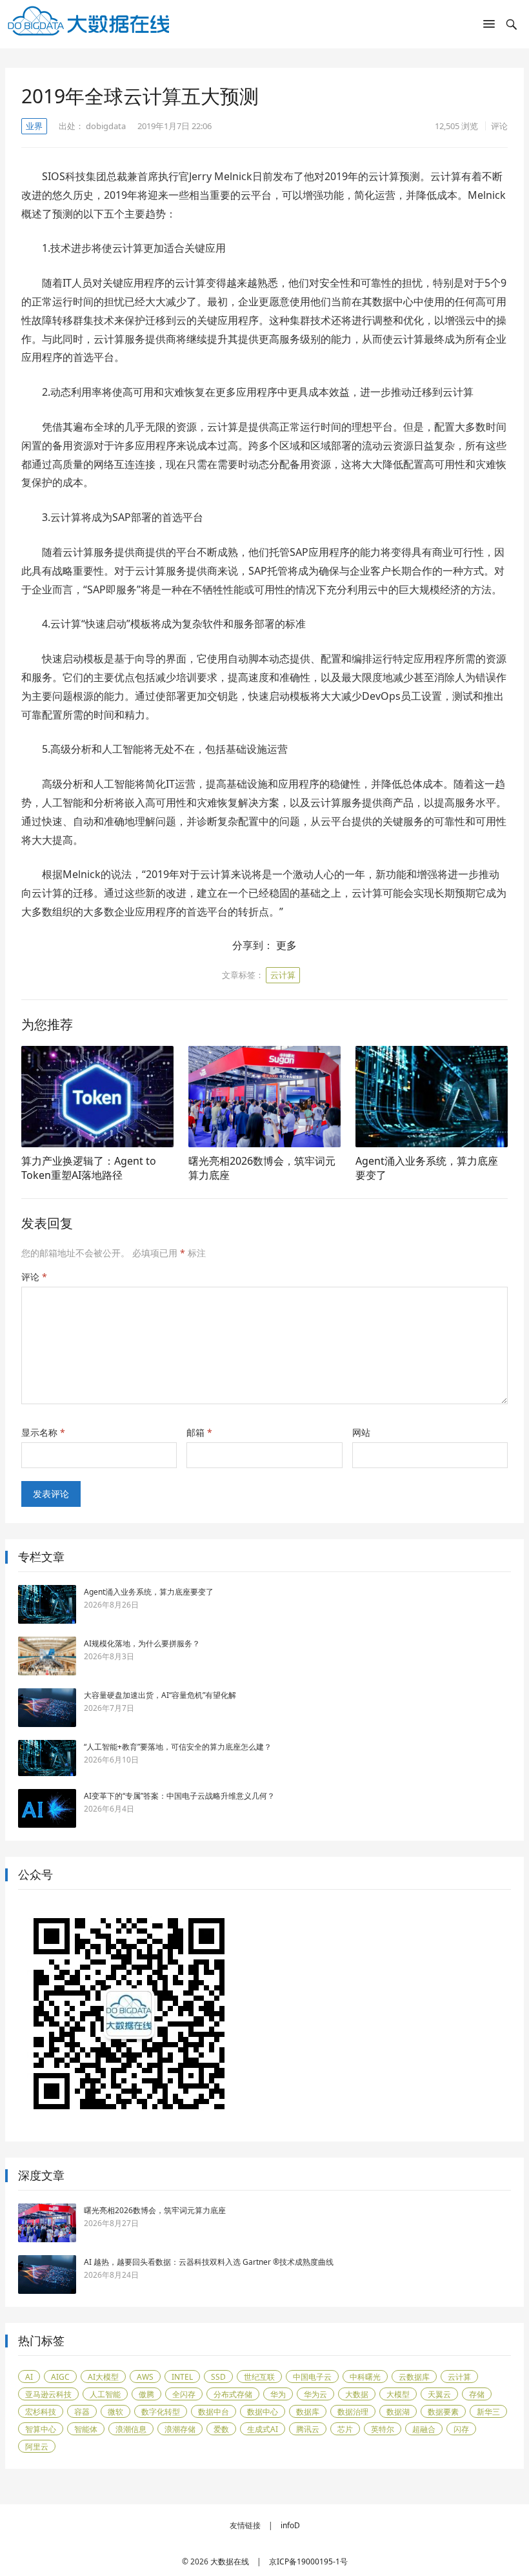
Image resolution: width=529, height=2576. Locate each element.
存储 (477, 2394)
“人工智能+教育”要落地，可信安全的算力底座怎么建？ (178, 1747)
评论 (499, 126)
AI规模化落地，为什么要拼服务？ (142, 1643)
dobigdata (106, 126)
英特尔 (383, 2429)
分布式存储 (233, 2394)
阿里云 (37, 2447)
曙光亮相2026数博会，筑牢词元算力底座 (262, 1168)
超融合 (424, 2429)
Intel (182, 2377)
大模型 (398, 2394)
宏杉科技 (41, 2412)
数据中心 (263, 2412)
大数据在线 (230, 2561)
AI (29, 2377)
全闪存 (184, 2394)
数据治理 (353, 2412)
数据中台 (214, 2412)
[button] (489, 26)
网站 (361, 1432)
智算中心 (41, 2429)
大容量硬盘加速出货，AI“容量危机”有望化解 (160, 1695)
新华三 (488, 2412)
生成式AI (263, 2429)
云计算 (283, 975)
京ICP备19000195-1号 (308, 2561)
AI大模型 (103, 2377)
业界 (34, 126)
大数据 (357, 2394)
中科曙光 (365, 2377)
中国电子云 (312, 2377)
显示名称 (43, 1432)
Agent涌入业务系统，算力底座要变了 (427, 1168)
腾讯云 (308, 2429)
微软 (115, 2412)
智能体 (86, 2429)
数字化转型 (161, 2412)
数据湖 (398, 2412)
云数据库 (414, 2377)
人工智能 (105, 2394)
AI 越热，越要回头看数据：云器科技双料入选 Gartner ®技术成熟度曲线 (209, 2262)
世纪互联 (259, 2377)
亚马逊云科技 (48, 2394)
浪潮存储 (180, 2429)
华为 (278, 2394)
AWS (145, 2377)
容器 (82, 2412)
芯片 (345, 2429)
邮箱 (199, 1432)
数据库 (308, 2412)
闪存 (461, 2429)
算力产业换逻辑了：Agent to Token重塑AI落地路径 (89, 1168)
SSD (218, 2377)
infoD (290, 2525)
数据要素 (443, 2412)
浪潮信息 (131, 2429)
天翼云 (439, 2394)
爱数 (221, 2429)
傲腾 (146, 2394)
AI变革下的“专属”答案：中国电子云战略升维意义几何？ (179, 1796)
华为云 (315, 2394)
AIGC (60, 2377)
